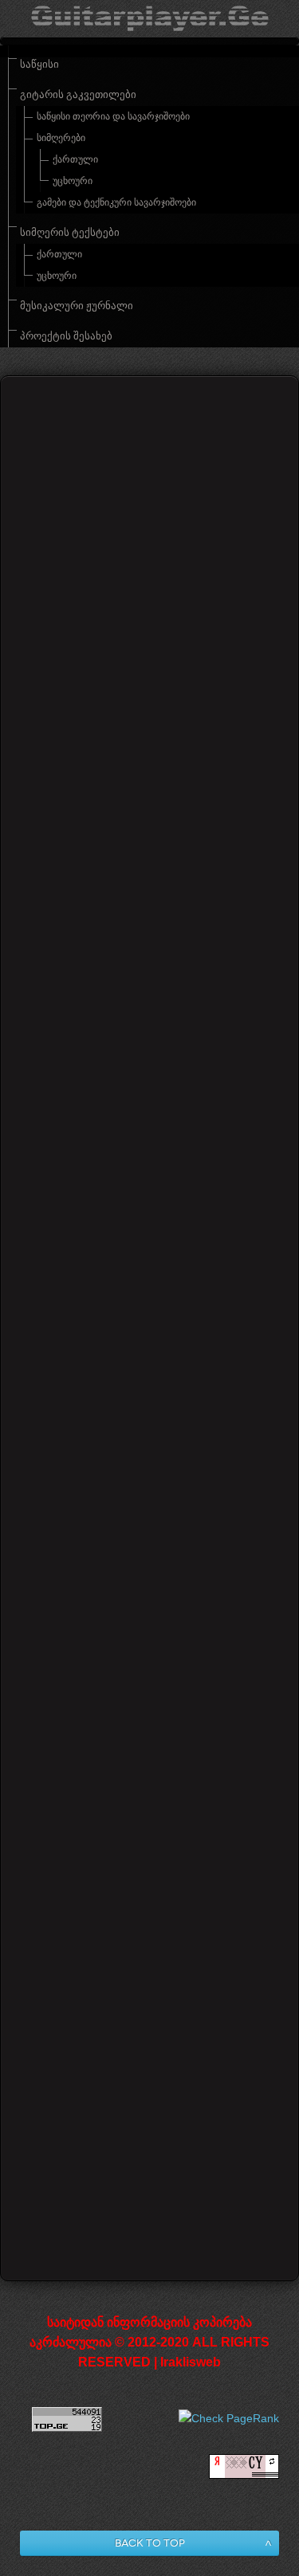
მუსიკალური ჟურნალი (77, 306)
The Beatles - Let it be (114, 1098)
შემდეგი (109, 2185)
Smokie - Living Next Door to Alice (157, 1931)
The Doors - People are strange (146, 1229)
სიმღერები (61, 138)
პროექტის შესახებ (66, 336)
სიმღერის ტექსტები (70, 233)
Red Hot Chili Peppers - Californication (120, 1653)
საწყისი (39, 65)
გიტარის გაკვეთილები (78, 95)
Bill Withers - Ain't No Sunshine (147, 2062)
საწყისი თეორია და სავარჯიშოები (113, 116)
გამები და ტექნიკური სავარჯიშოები (116, 202)
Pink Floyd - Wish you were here (134, 1801)
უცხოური (73, 181)
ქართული (75, 159)
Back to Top (150, 2543)
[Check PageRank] (229, 2418)
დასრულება (179, 2185)
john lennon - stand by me (113, 1368)
